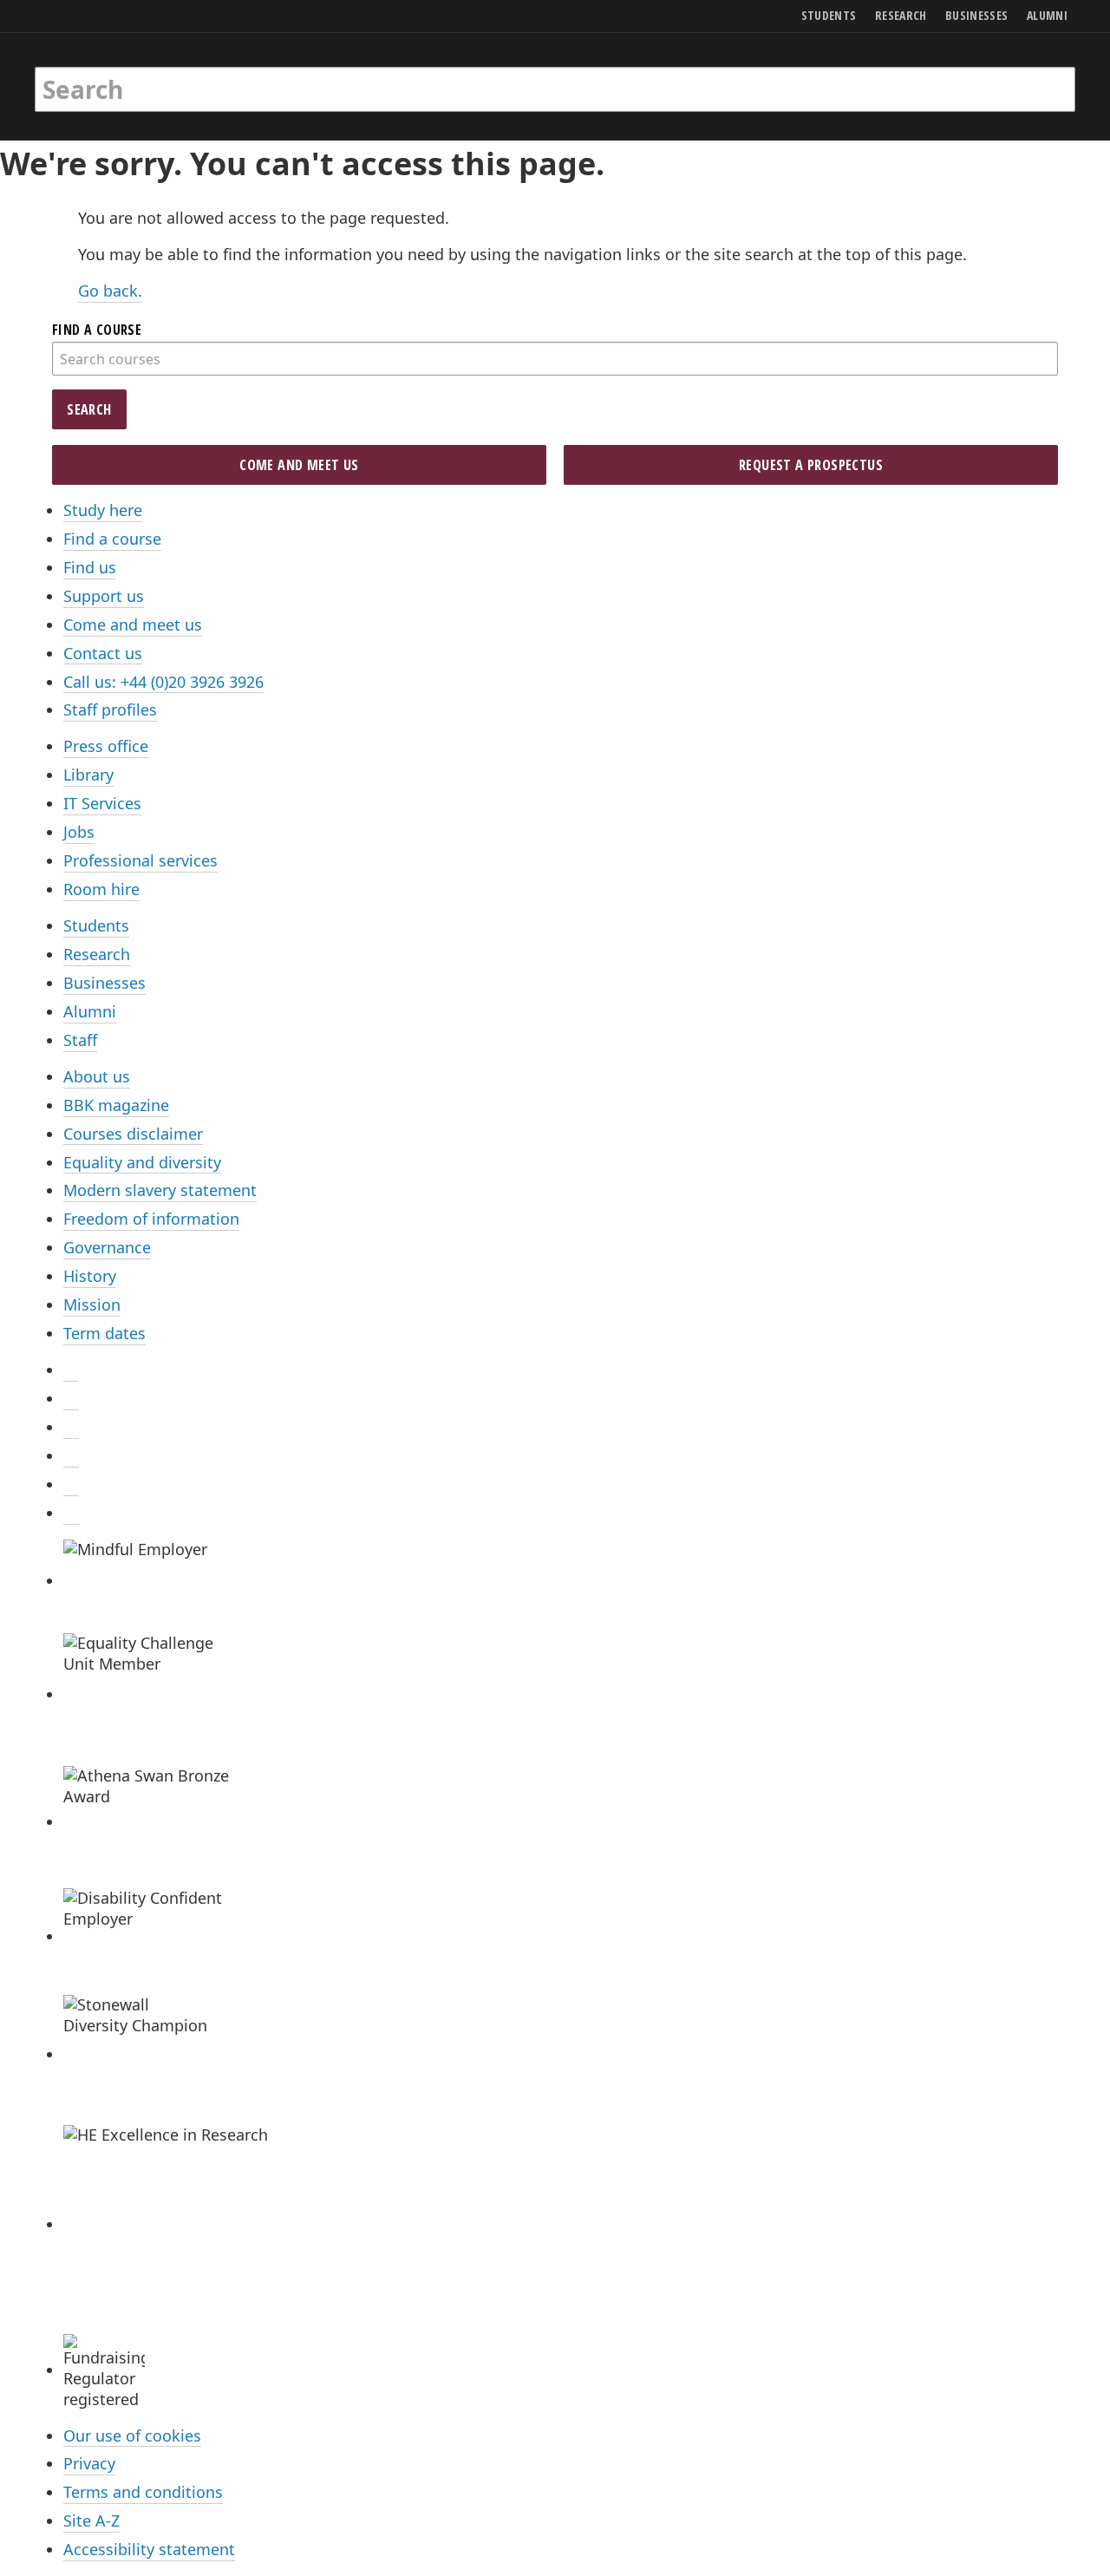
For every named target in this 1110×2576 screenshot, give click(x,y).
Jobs (79, 832)
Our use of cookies (132, 2435)
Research (97, 954)
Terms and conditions (143, 2492)
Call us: (163, 682)
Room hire (101, 889)
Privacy (89, 2463)
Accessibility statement (149, 2549)
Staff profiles (110, 709)
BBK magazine (116, 1105)
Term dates (104, 1333)
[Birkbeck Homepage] (110, 72)
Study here (103, 510)
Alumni (90, 1011)
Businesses (104, 983)
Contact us (103, 653)
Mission (92, 1304)
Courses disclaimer (133, 1134)
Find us (90, 567)
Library (88, 775)
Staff (80, 1040)
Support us (104, 596)
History (90, 1276)
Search (89, 409)
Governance (107, 1247)
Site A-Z (91, 2520)
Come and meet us (133, 624)
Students (96, 925)
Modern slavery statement (160, 1190)
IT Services (102, 803)
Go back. (110, 291)
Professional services (140, 860)
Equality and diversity (142, 1162)
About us (97, 1076)
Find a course (112, 539)
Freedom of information (151, 1219)
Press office (106, 746)
